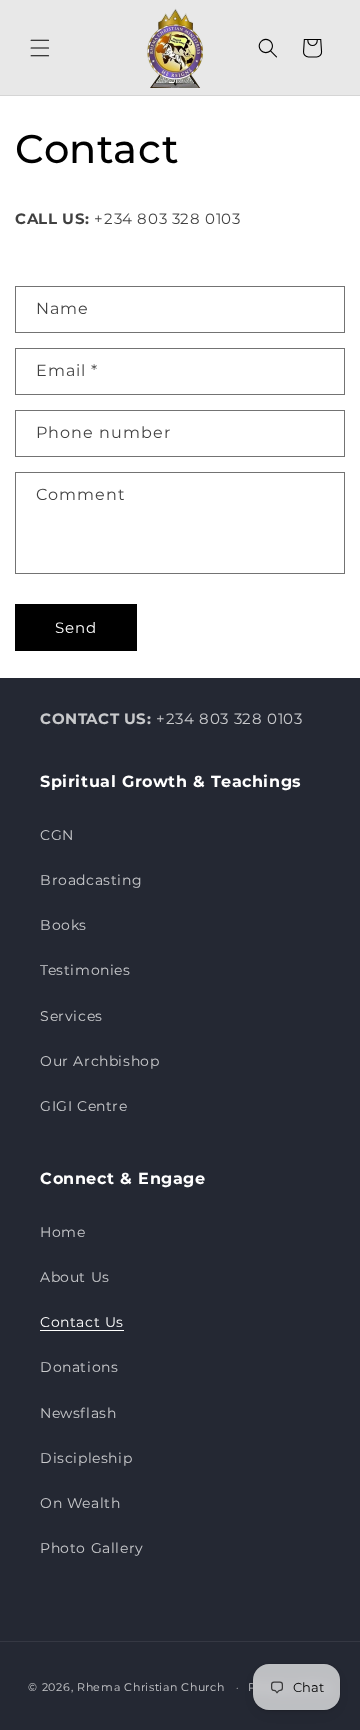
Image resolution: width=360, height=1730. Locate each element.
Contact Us (82, 1322)
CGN (57, 835)
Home (62, 1232)
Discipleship (86, 1458)
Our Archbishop (99, 1061)
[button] (40, 48)
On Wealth (80, 1503)
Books (63, 925)
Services (71, 1016)
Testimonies (85, 970)
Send (76, 627)
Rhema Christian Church (150, 1687)
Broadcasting (91, 880)
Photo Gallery (92, 1548)
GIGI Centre (84, 1106)
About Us (75, 1277)
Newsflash (78, 1413)
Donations (79, 1367)
